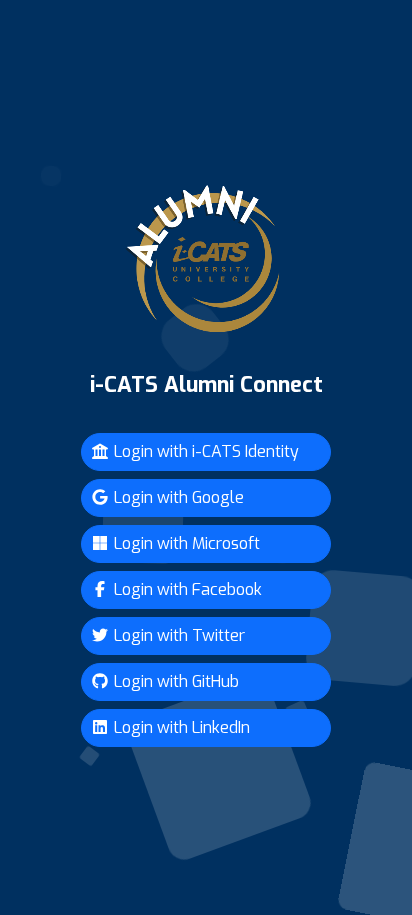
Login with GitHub (174, 681)
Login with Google (177, 497)
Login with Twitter (177, 635)
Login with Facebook (186, 589)
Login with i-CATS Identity (204, 451)
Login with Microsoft (185, 543)
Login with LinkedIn (180, 727)
